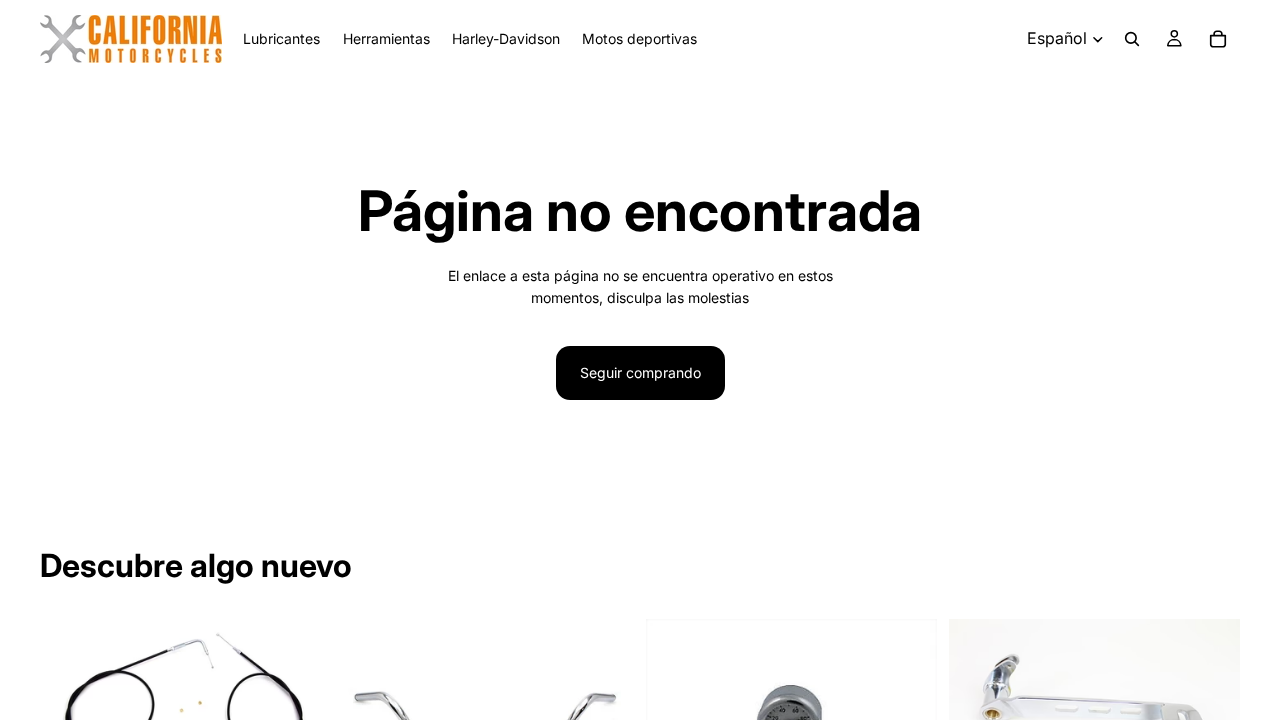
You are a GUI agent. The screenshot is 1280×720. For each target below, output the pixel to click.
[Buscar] (1132, 39)
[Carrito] (1218, 39)
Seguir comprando (640, 372)
